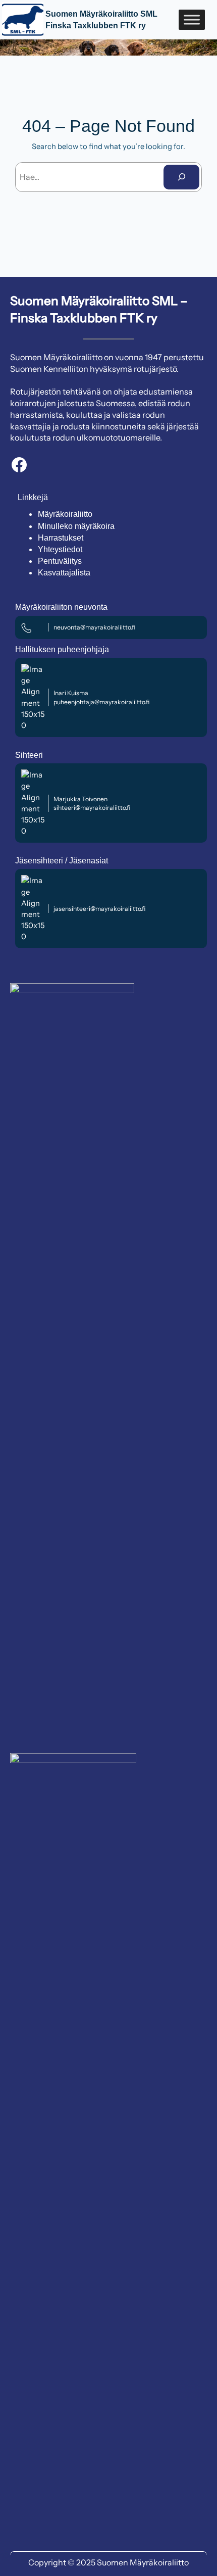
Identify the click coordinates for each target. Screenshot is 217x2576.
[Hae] (181, 177)
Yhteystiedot (60, 549)
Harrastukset (61, 538)
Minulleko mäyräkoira (76, 526)
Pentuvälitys (60, 561)
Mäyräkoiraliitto (65, 514)
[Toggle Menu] (192, 19)
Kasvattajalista (64, 573)
